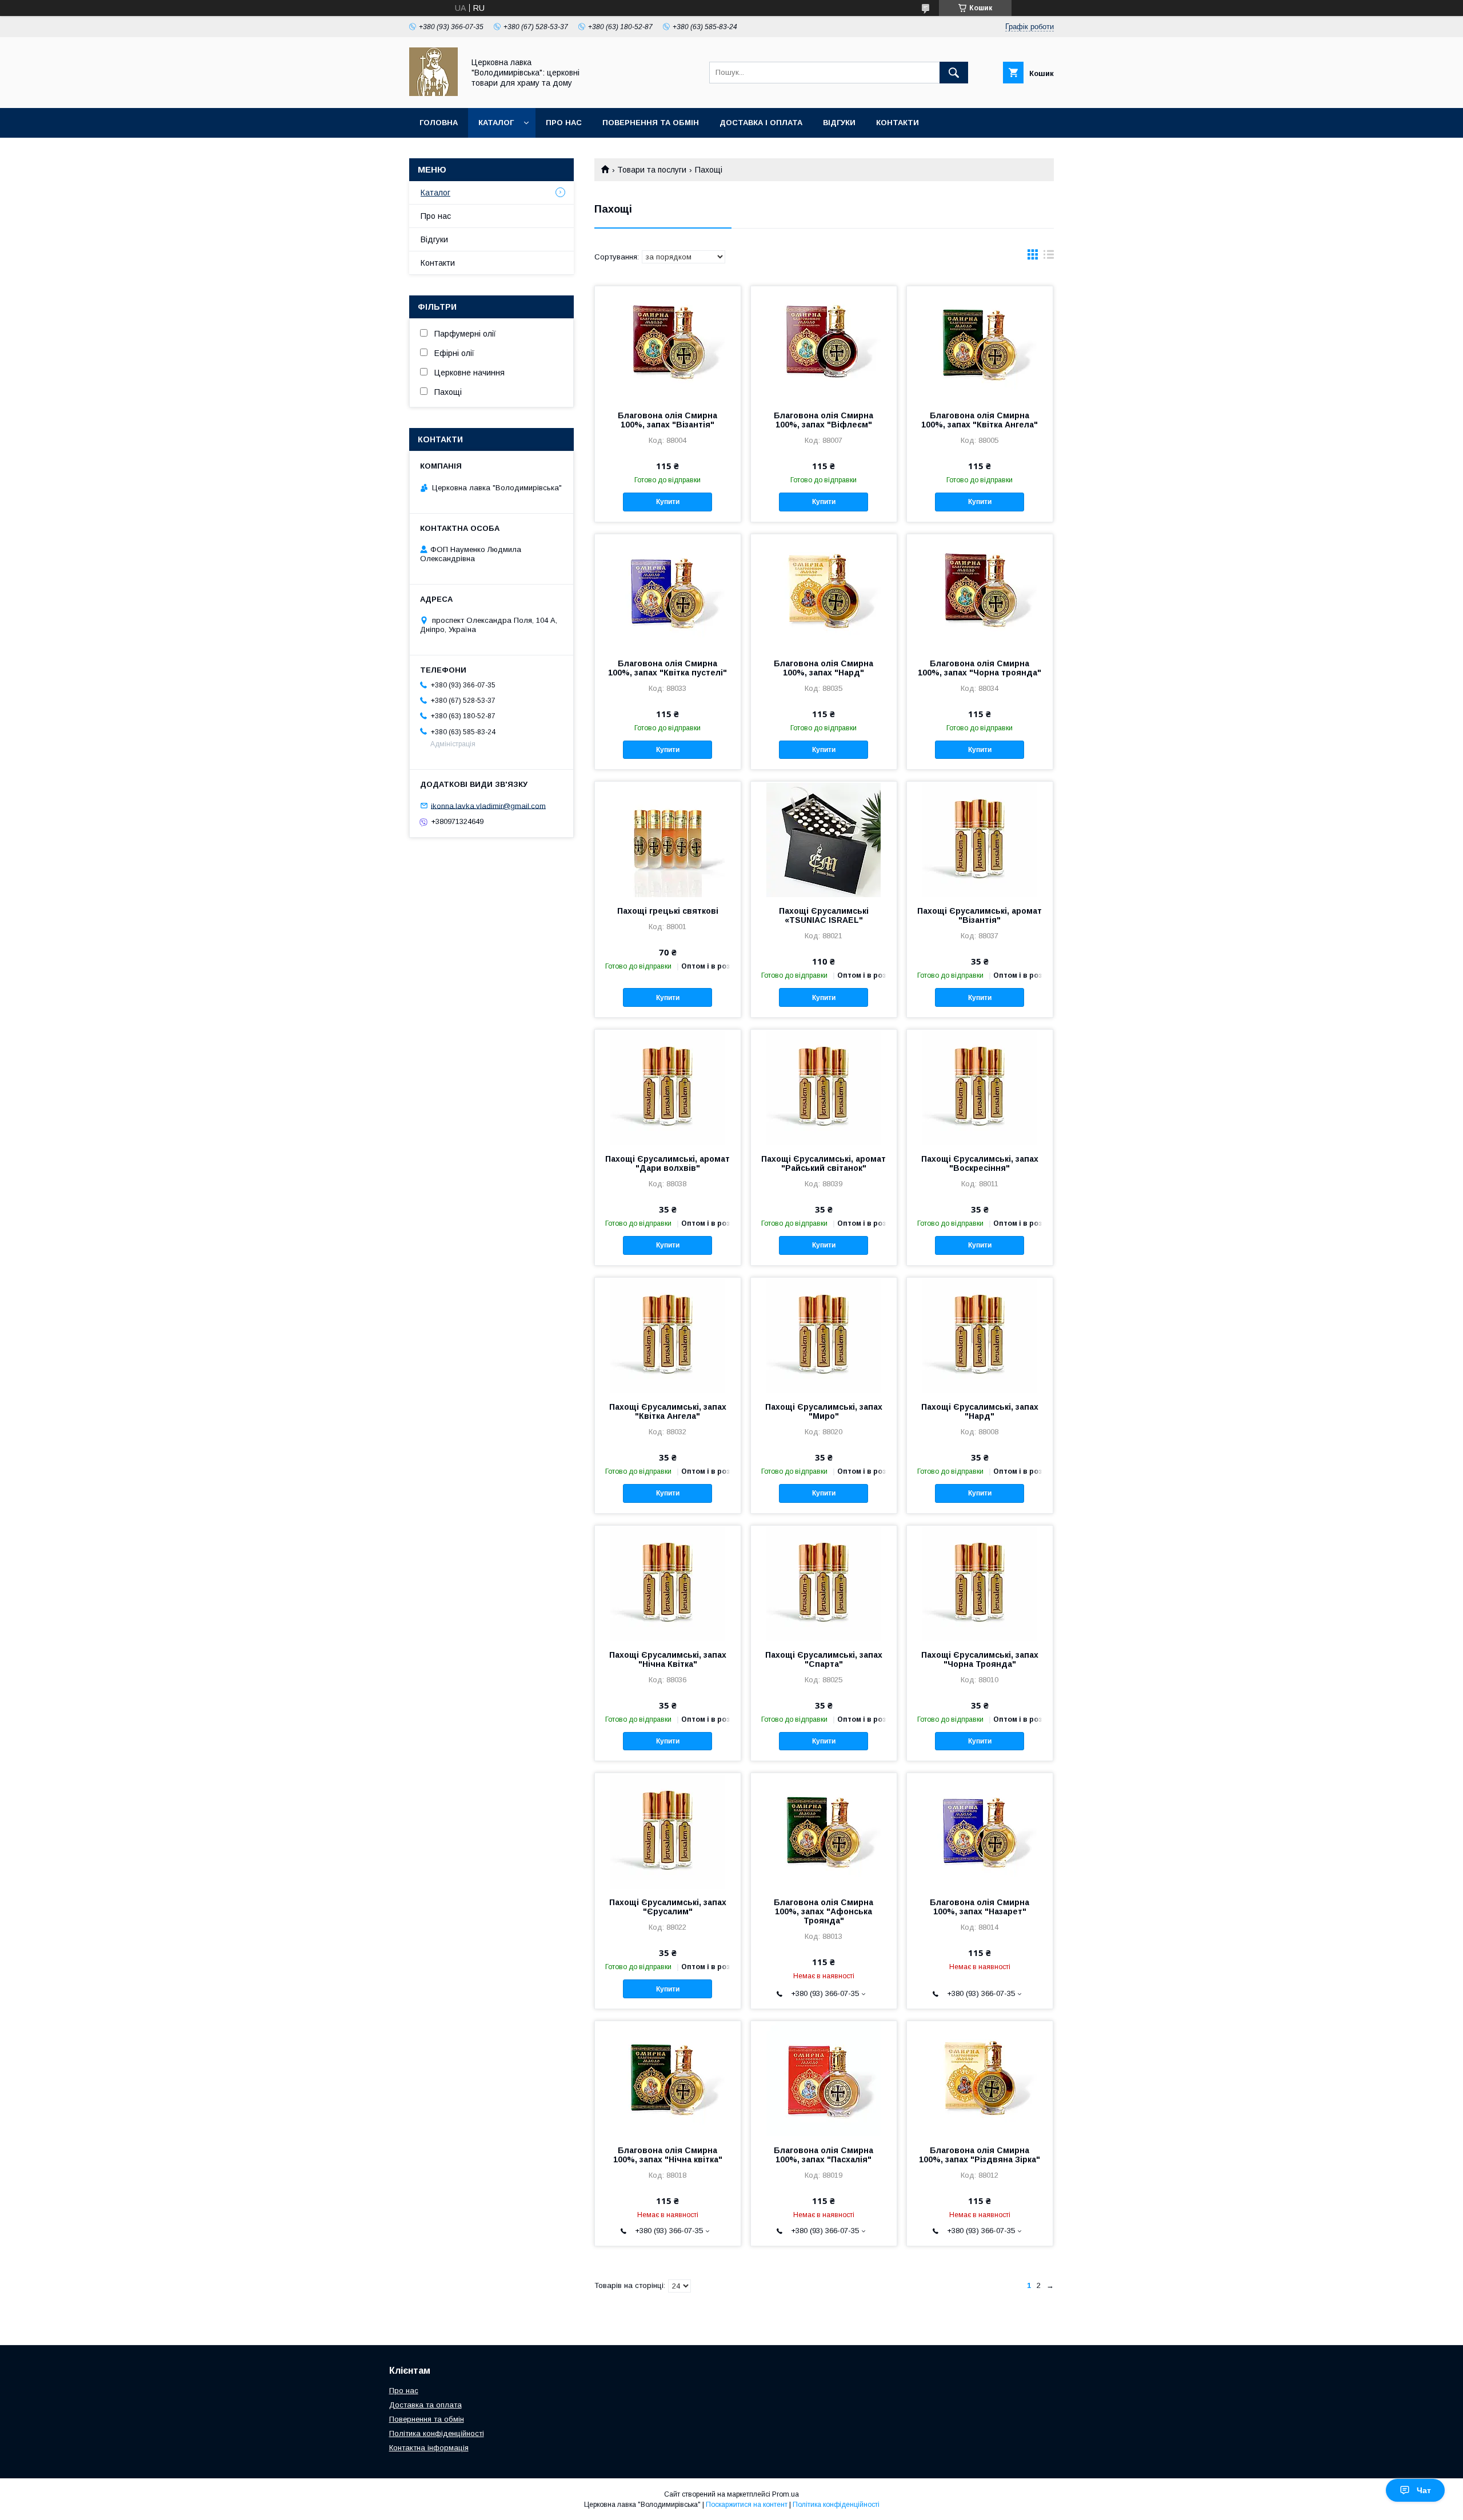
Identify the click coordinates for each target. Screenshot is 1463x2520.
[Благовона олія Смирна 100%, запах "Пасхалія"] (824, 2078)
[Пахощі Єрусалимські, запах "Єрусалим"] (668, 1830)
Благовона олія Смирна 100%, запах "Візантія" (667, 420)
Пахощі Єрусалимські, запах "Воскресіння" (980, 1163)
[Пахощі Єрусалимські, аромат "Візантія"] (980, 839)
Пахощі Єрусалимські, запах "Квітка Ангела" (668, 1411)
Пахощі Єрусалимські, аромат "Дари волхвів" (667, 1163)
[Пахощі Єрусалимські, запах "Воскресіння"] (980, 1087)
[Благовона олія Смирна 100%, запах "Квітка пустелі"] (668, 591)
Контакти (898, 123)
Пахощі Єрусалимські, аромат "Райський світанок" (824, 1163)
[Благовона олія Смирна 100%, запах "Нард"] (824, 591)
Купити (668, 502)
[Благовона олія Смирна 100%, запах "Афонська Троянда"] (824, 1830)
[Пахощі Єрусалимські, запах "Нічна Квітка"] (668, 1583)
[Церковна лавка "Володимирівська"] (433, 93)
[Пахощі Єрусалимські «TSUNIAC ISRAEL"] (824, 839)
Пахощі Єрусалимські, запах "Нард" (980, 1411)
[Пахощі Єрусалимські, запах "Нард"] (980, 1335)
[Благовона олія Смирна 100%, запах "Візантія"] (668, 343)
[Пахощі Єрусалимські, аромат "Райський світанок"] (824, 1087)
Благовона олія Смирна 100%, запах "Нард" (824, 668)
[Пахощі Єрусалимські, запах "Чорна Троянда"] (980, 1583)
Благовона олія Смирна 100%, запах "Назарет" (980, 1907)
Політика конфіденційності (437, 2433)
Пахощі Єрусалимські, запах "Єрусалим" (668, 1907)
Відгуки (839, 123)
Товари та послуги (652, 170)
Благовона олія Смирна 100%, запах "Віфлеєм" (824, 420)
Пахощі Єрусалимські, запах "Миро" (824, 1411)
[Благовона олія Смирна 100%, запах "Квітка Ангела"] (980, 343)
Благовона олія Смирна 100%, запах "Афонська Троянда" (824, 1911)
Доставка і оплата (761, 123)
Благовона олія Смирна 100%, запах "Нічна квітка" (668, 2155)
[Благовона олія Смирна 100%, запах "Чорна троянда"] (980, 591)
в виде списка (1049, 257)
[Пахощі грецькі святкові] (668, 839)
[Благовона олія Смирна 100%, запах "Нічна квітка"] (668, 2078)
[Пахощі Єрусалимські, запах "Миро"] (824, 1335)
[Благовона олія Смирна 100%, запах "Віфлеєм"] (824, 343)
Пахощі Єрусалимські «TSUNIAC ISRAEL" (824, 915)
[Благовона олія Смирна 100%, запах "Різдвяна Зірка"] (980, 2078)
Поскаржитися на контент (747, 2505)
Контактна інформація (429, 2448)
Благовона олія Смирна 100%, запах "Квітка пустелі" (667, 668)
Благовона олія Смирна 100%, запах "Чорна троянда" (980, 668)
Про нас (564, 123)
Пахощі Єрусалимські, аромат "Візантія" (980, 915)
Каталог (496, 123)
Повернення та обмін (651, 123)
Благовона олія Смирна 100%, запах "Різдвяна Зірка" (980, 2155)
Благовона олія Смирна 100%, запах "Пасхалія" (824, 2155)
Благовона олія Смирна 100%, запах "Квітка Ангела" (980, 420)
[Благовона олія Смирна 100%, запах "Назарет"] (980, 1830)
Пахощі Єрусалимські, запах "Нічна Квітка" (668, 1659)
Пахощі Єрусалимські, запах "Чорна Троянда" (980, 1659)
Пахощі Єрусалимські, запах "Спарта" (824, 1659)
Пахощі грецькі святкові (668, 911)
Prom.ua (786, 2494)
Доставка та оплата (425, 2405)
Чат (1424, 2490)
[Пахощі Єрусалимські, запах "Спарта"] (824, 1583)
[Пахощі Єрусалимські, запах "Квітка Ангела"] (668, 1335)
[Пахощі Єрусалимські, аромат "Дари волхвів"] (668, 1087)
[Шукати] (954, 73)
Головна (439, 123)
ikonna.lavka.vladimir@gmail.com (488, 805)
